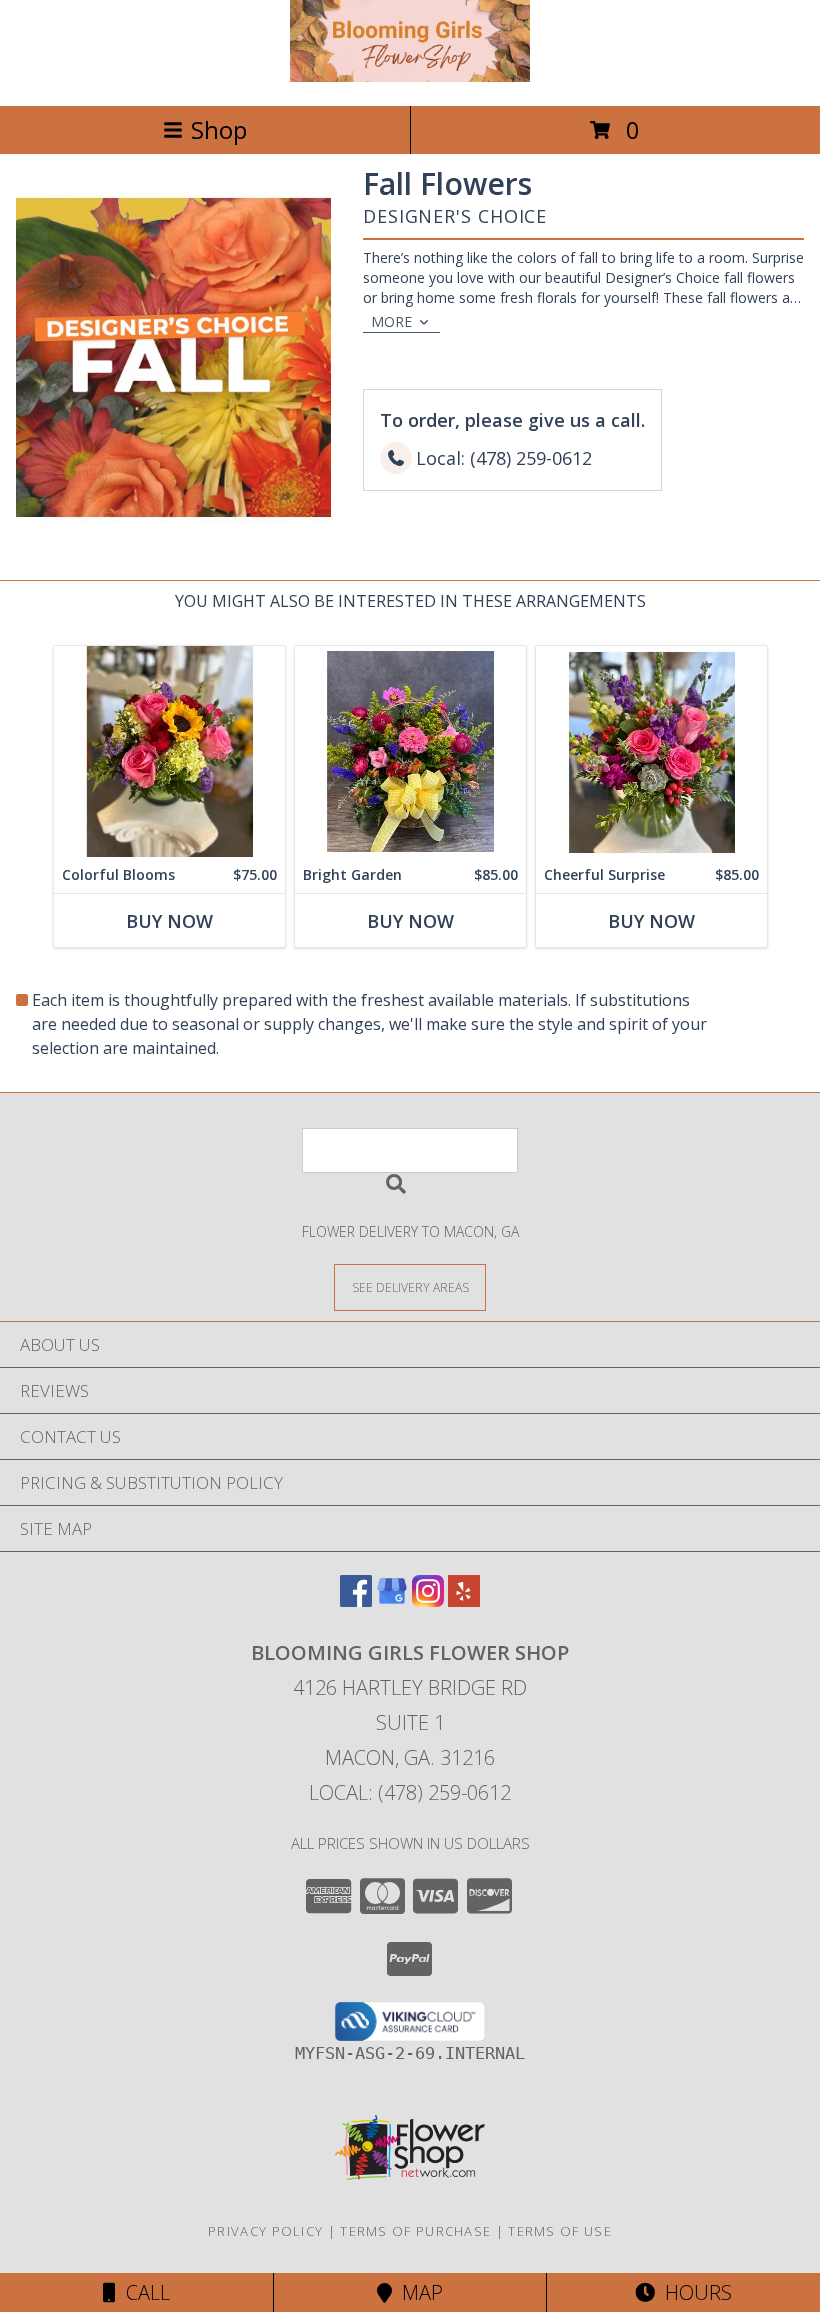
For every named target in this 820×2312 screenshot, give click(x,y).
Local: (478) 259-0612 (410, 1792)
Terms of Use (560, 2231)
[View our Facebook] (356, 1600)
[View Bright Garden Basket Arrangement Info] (410, 751)
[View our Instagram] (428, 1600)
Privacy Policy (265, 2231)
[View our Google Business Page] (392, 1600)
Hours (693, 2292)
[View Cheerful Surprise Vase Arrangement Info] (651, 751)
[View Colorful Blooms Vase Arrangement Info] (169, 751)
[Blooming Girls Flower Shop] (410, 76)
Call (143, 2292)
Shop (219, 129)
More (391, 321)
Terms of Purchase (415, 2231)
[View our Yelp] (464, 1600)
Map (417, 2292)
